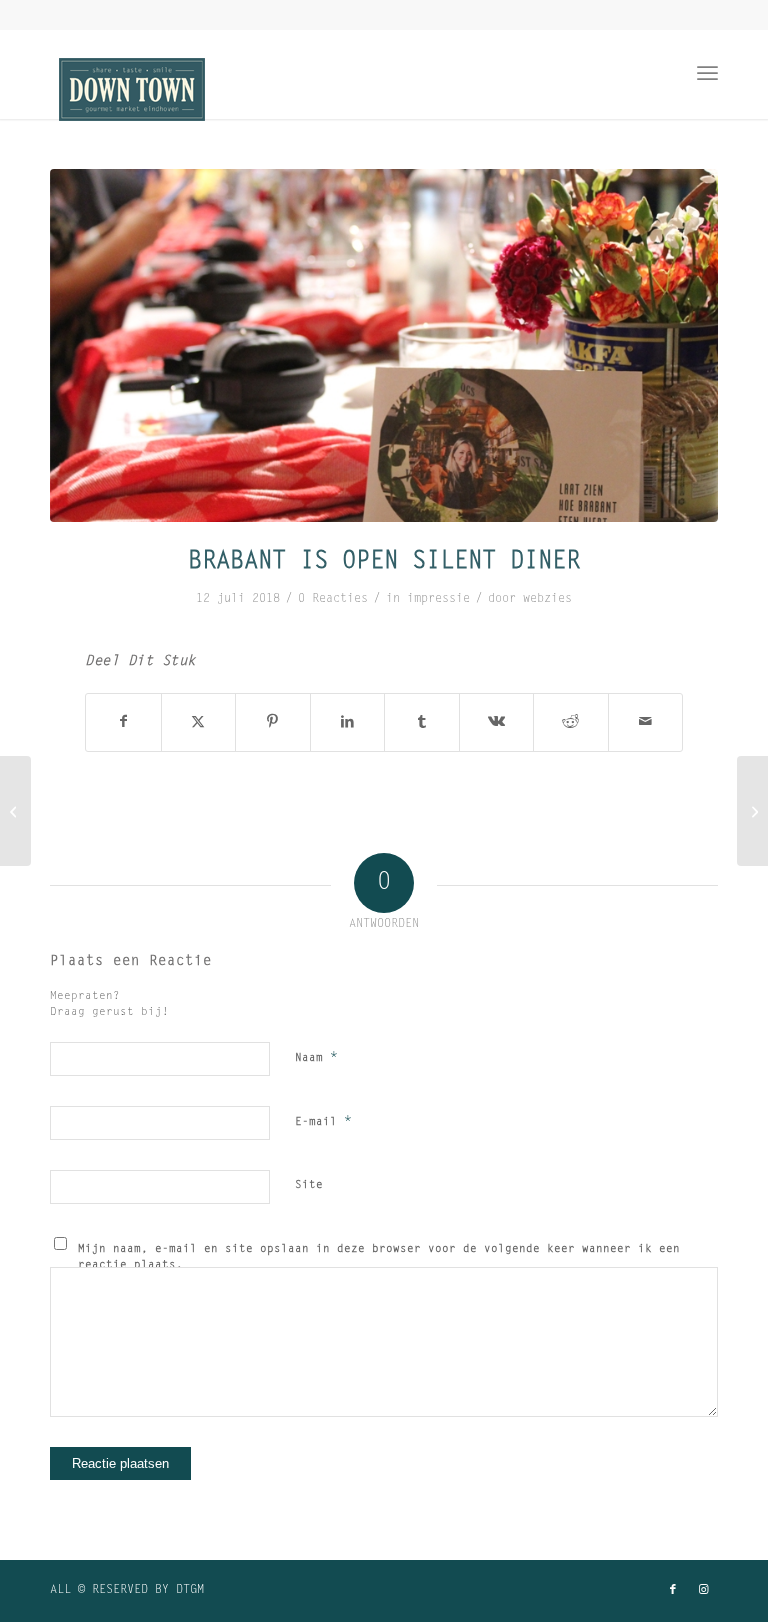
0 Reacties (333, 599)
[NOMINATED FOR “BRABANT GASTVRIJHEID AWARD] (15, 811)
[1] (384, 345)
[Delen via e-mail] (646, 722)
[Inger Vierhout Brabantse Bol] (752, 811)
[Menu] (707, 74)
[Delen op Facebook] (123, 722)
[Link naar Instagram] (703, 1590)
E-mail (323, 1121)
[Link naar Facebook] (673, 1590)
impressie (438, 599)
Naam (316, 1057)
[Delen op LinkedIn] (348, 722)
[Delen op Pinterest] (273, 722)
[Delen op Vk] (497, 722)
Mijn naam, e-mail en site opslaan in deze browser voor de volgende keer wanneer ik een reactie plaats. (379, 1258)
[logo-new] (132, 97)
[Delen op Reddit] (571, 722)
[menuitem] (707, 74)
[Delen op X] (199, 722)
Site (309, 1185)
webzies (547, 599)
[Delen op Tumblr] (422, 722)
